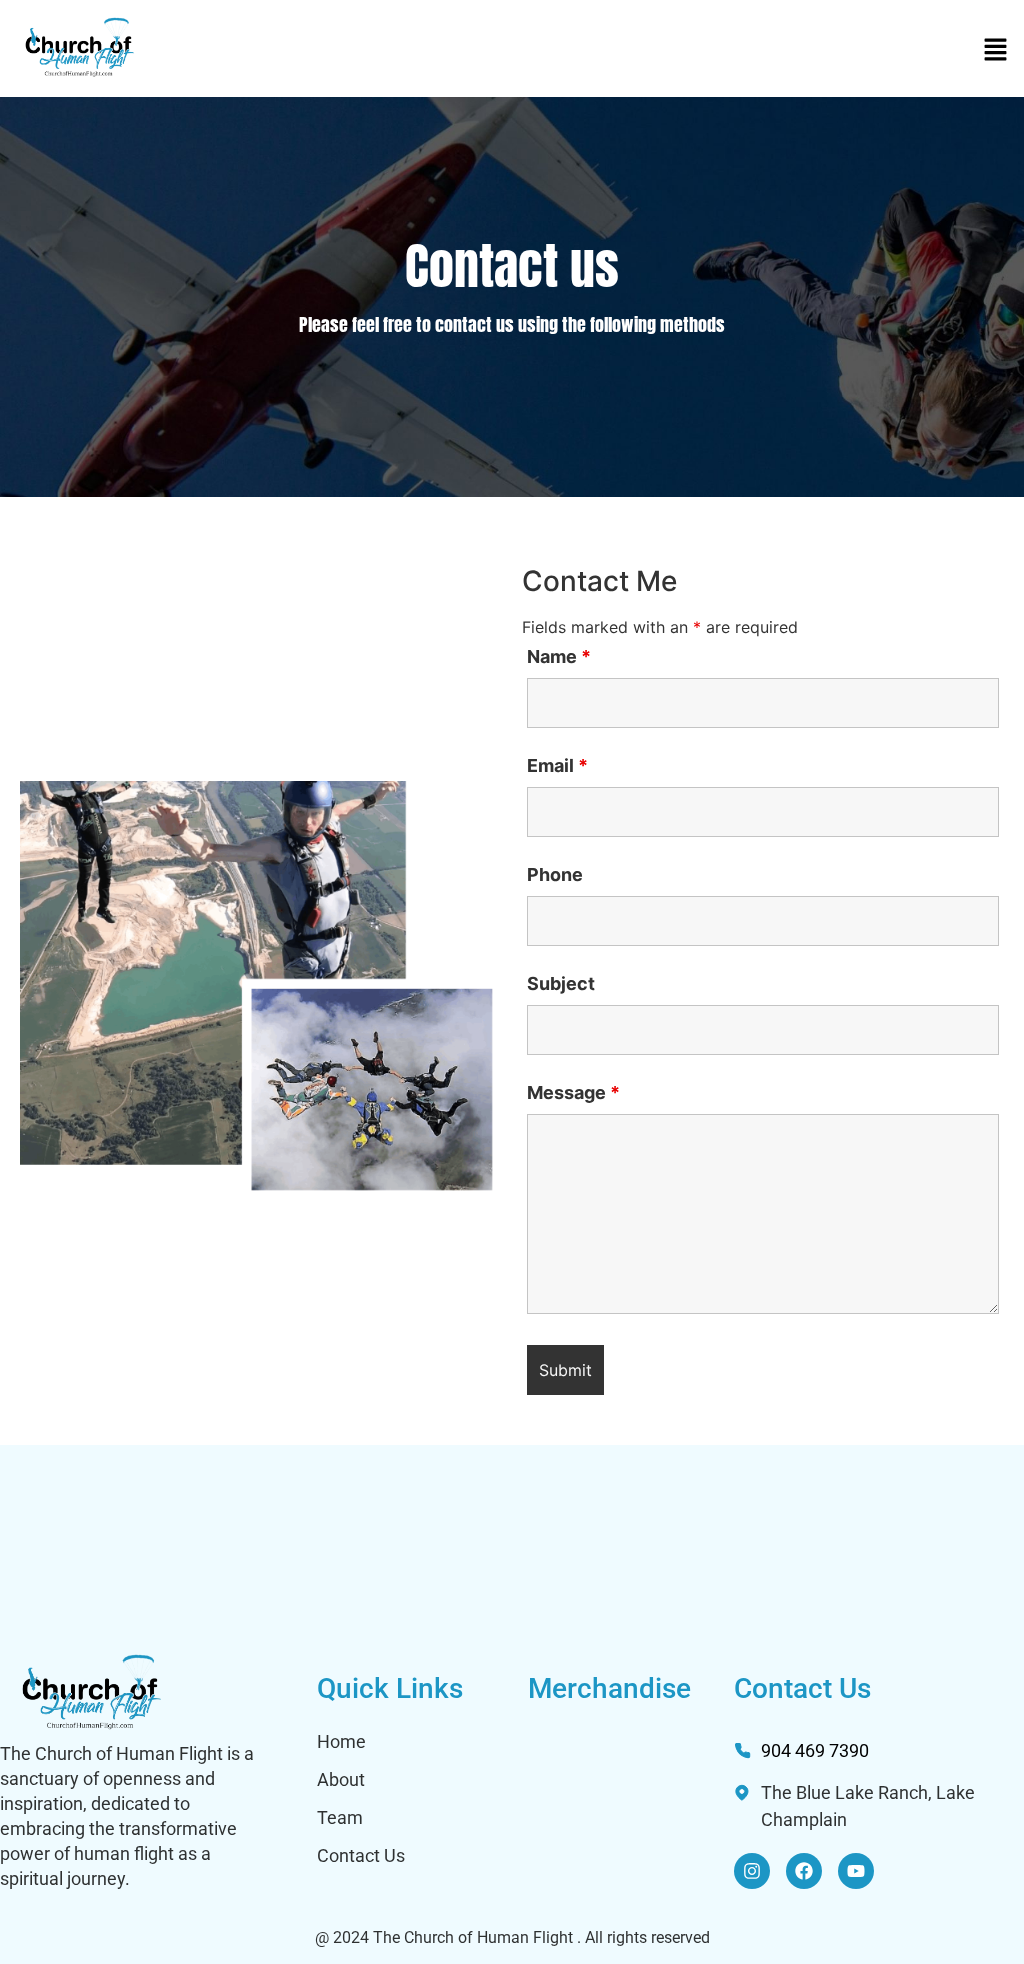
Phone (555, 875)
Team (340, 1817)
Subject (561, 984)
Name (559, 657)
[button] (996, 50)
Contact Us (361, 1855)
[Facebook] (804, 1871)
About (341, 1779)
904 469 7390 (815, 1750)
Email (557, 766)
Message (573, 1093)
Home (341, 1741)
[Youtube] (856, 1871)
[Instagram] (752, 1871)
